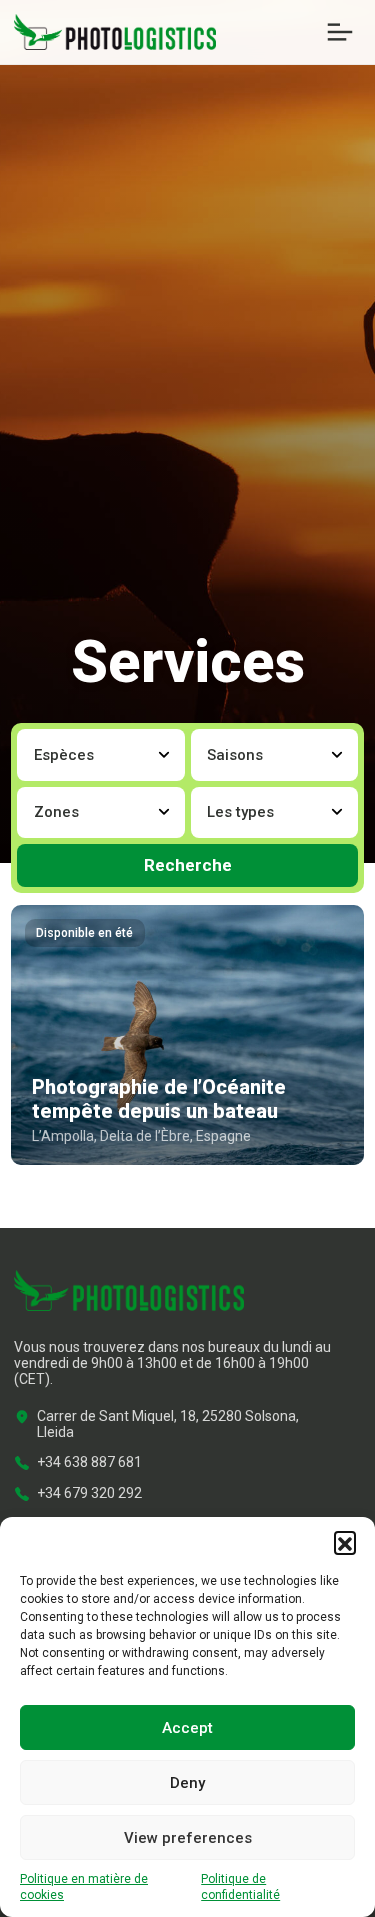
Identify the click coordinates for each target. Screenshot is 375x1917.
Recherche (188, 865)
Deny (187, 1783)
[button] (345, 1542)
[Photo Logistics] (115, 31)
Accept (187, 1728)
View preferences (188, 1838)
